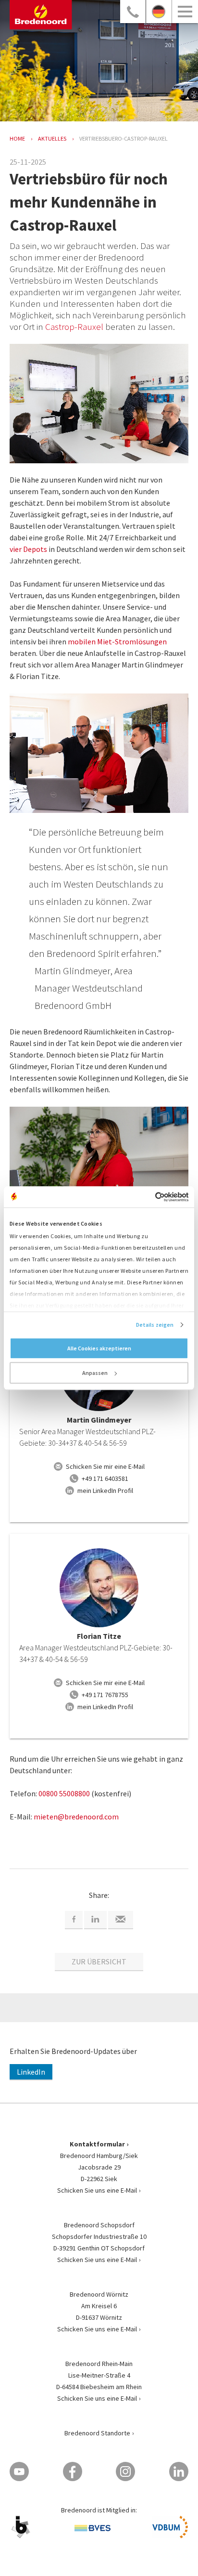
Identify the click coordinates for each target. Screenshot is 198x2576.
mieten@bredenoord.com (76, 1817)
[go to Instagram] (125, 2471)
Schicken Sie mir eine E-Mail (105, 1466)
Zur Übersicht (99, 1961)
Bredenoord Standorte (97, 2433)
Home (17, 138)
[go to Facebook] (73, 2471)
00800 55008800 (64, 1793)
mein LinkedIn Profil (105, 1491)
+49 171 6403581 (105, 1478)
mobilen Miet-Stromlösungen (117, 641)
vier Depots (28, 549)
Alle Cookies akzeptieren (99, 1348)
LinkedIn (31, 2072)
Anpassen (95, 1373)
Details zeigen (155, 1325)
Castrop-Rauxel (74, 327)
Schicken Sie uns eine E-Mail (97, 2190)
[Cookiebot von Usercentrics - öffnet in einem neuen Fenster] (146, 1197)
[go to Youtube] (19, 2471)
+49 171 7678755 (105, 1695)
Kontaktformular (97, 2144)
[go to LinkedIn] (179, 2471)
